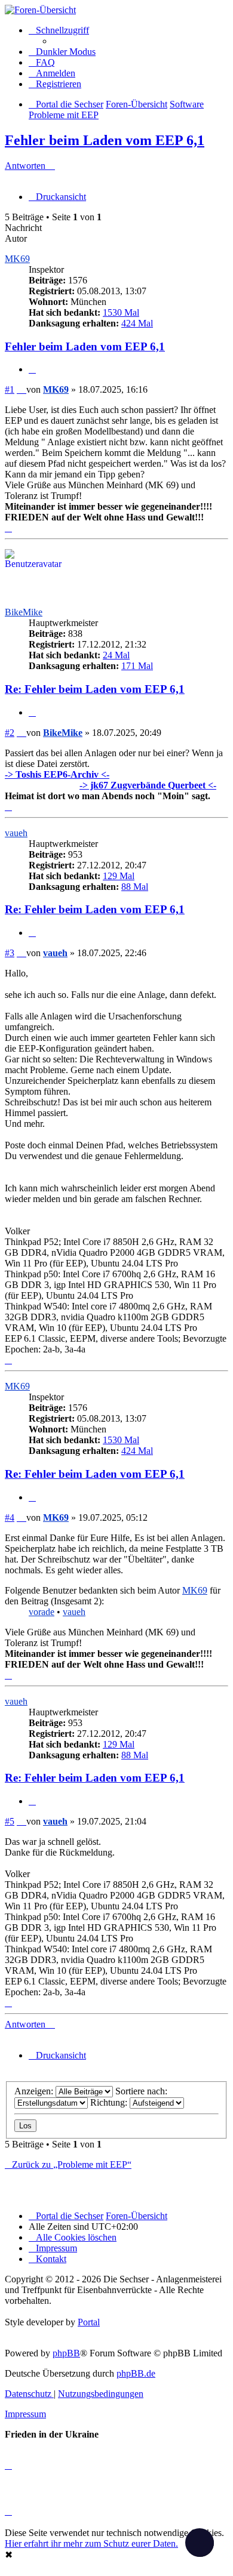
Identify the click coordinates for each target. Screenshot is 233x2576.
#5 (10, 1821)
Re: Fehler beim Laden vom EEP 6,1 (95, 689)
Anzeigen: (35, 2091)
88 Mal (135, 887)
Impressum (25, 2414)
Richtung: (110, 2102)
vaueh (16, 833)
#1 (10, 389)
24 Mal (116, 655)
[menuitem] (42, 62)
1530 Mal (121, 312)
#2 (10, 733)
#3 (10, 953)
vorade (42, 1612)
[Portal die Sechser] (116, 10)
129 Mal (119, 876)
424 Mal (137, 323)
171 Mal (137, 666)
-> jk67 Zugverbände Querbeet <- (148, 785)
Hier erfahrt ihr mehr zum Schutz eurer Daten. (91, 2543)
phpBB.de (136, 2373)
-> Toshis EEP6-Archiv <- (57, 774)
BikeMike (24, 612)
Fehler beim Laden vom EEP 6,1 (105, 140)
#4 (10, 1517)
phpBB (66, 2353)
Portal (89, 2322)
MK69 (17, 259)
